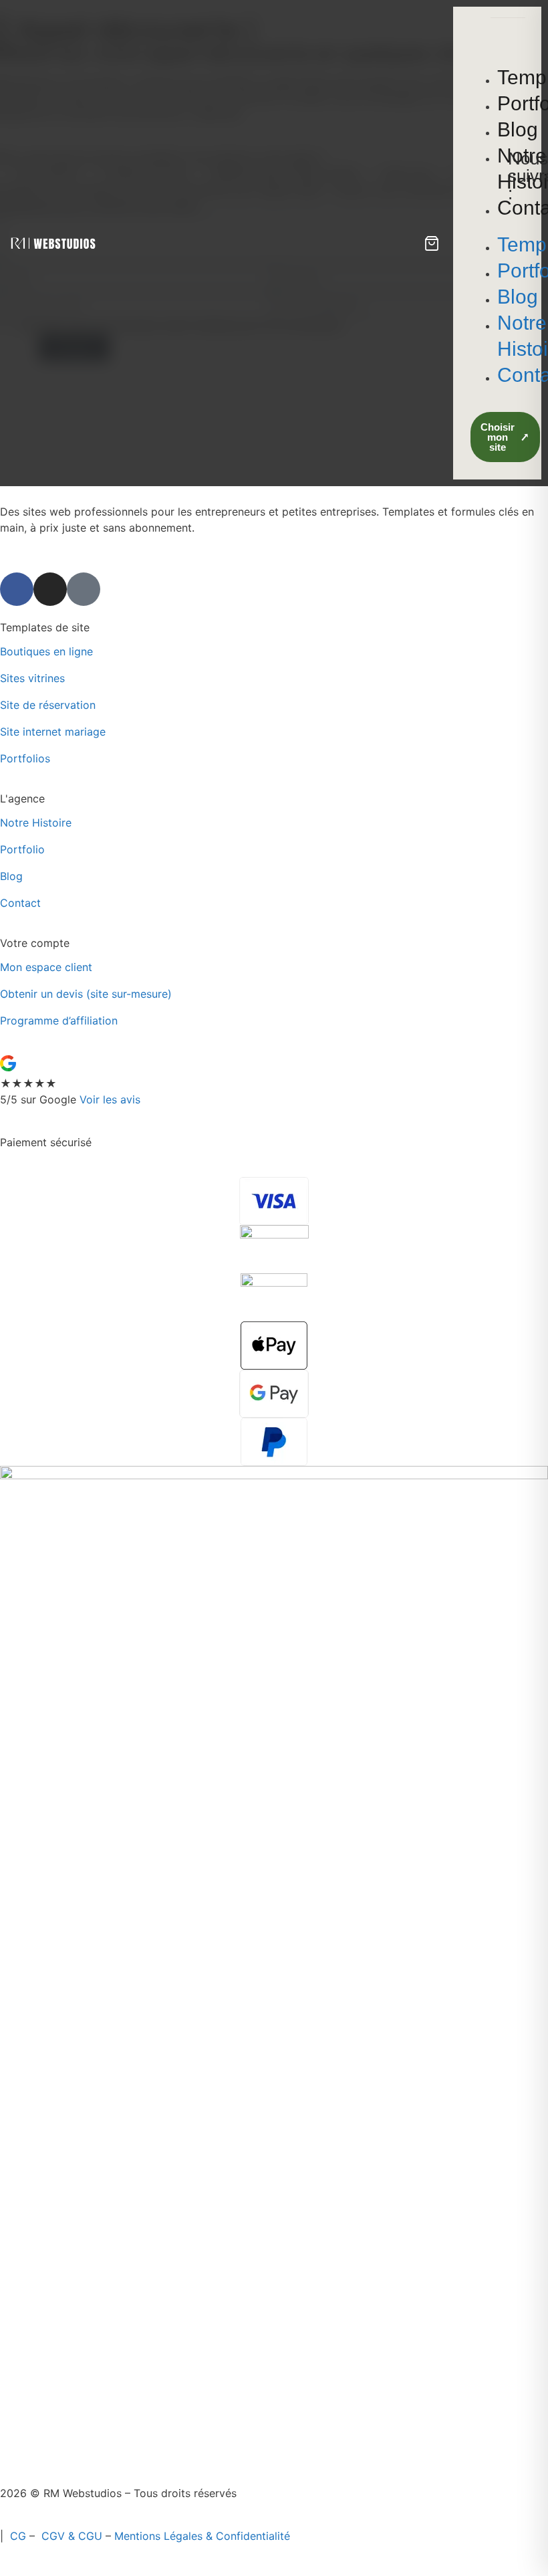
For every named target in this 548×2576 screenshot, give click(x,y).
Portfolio (22, 849)
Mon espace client (46, 967)
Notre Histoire (36, 823)
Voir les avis (110, 1099)
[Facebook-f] (17, 589)
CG (18, 2536)
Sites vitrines (32, 678)
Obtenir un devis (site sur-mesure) (86, 994)
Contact (20, 903)
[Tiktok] (84, 589)
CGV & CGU (72, 2536)
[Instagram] (50, 589)
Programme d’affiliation (59, 1021)
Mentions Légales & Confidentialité (202, 2536)
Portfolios (25, 758)
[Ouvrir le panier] (432, 243)
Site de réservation (48, 705)
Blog (11, 876)
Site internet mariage (54, 732)
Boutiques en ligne (48, 651)
